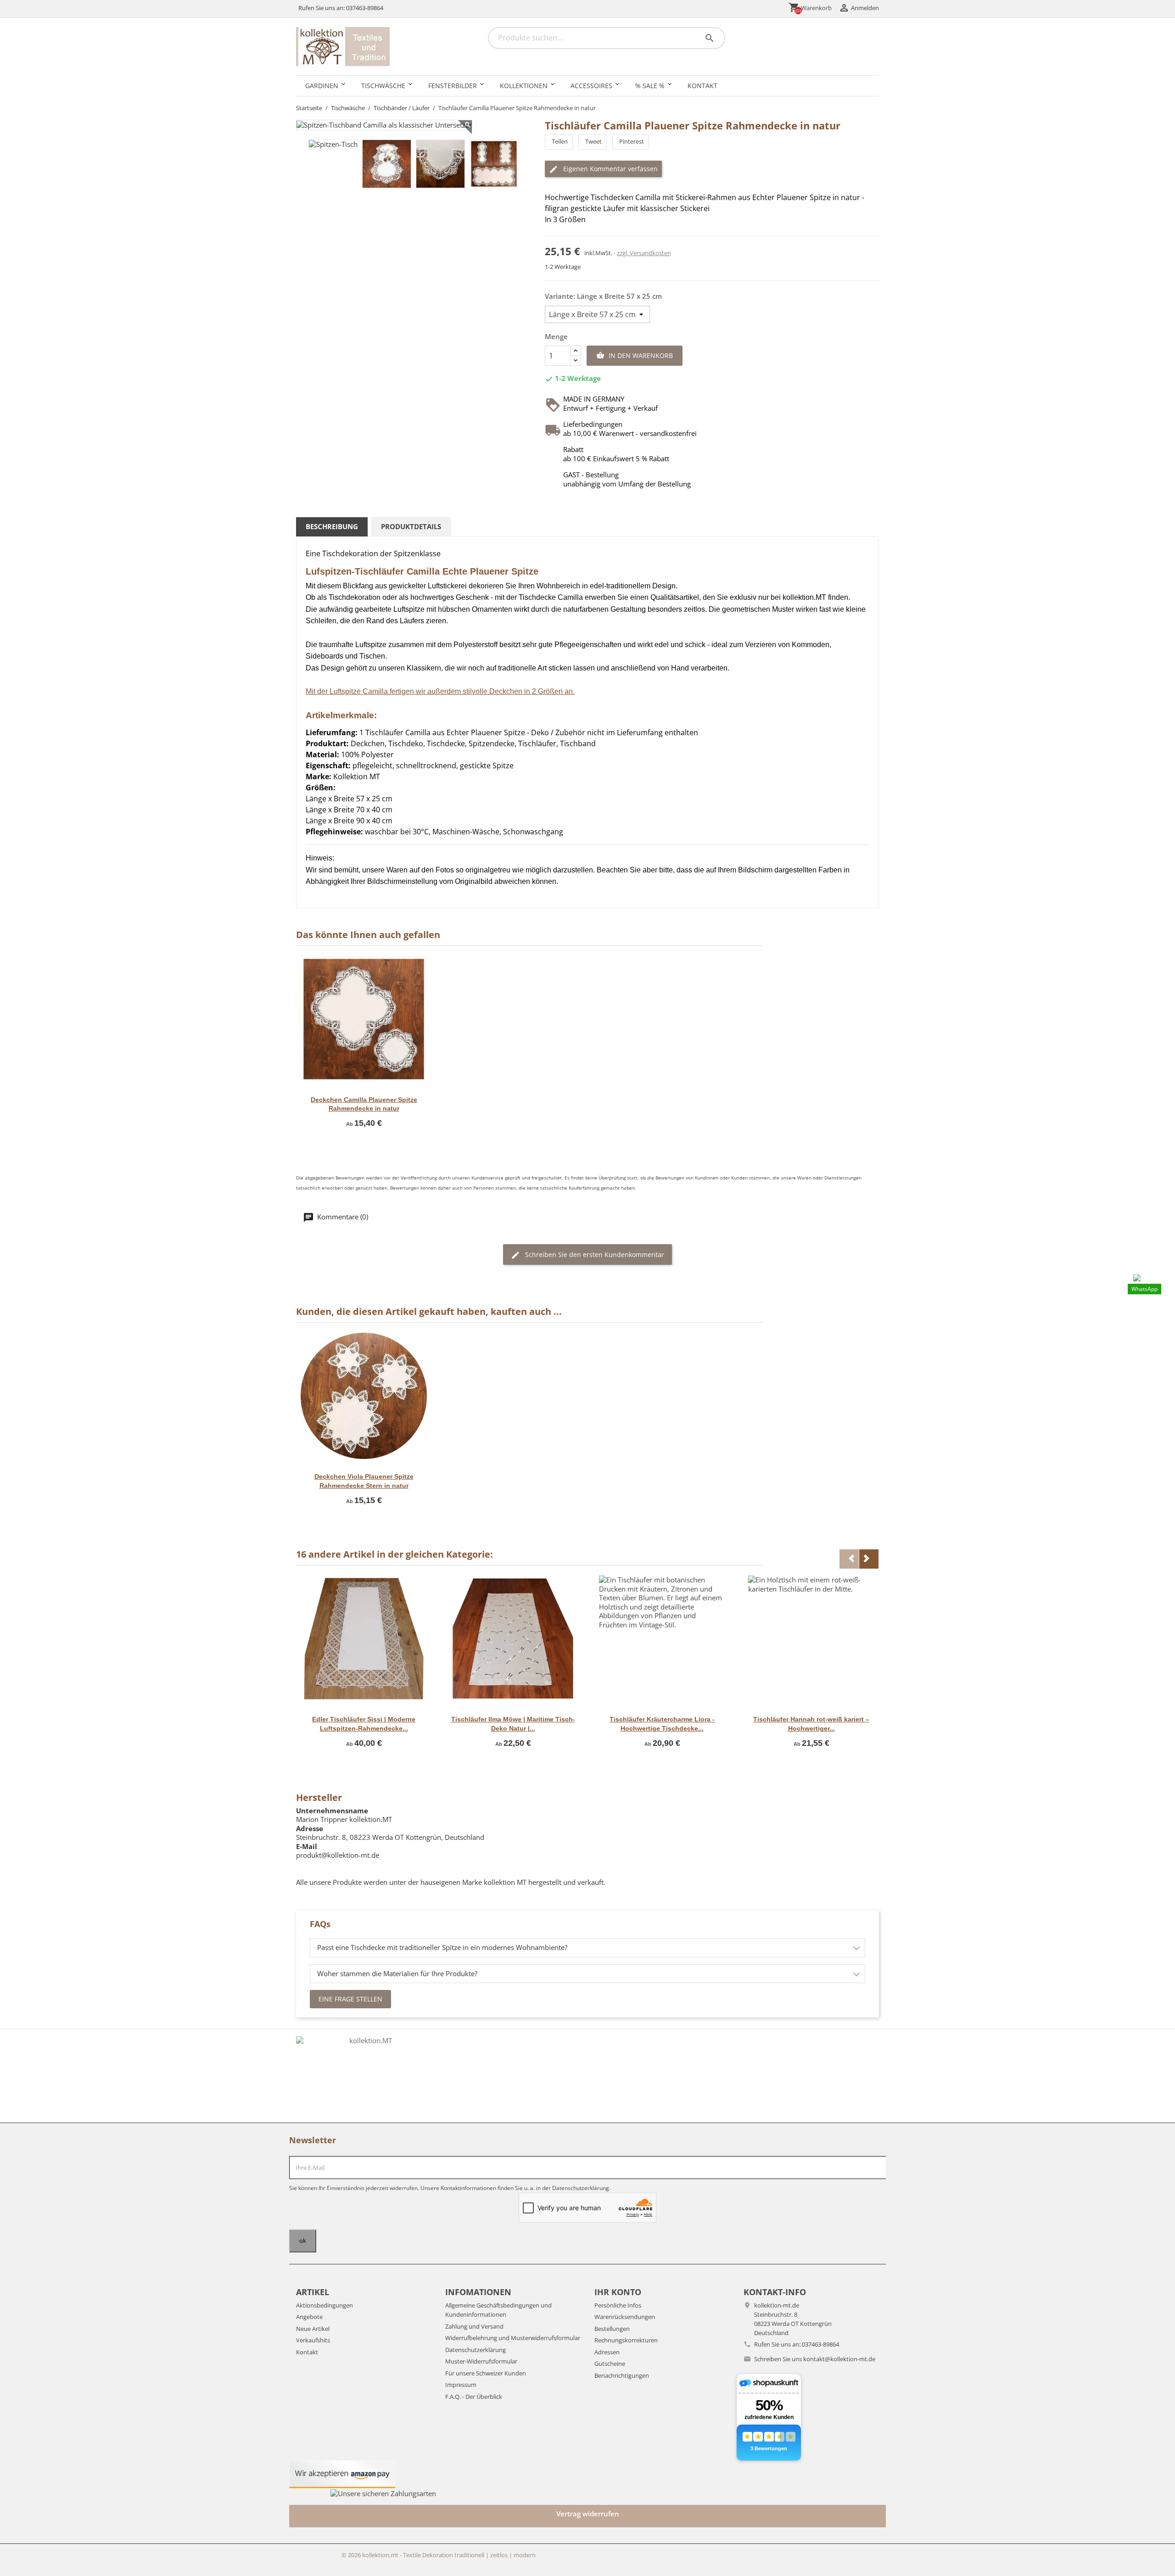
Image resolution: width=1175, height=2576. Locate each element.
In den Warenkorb (635, 355)
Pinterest (632, 141)
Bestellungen (612, 2329)
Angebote (309, 2317)
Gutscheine (610, 2364)
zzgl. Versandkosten (644, 253)
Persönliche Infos (618, 2305)
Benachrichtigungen (622, 2375)
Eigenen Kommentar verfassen (610, 169)
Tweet (593, 141)
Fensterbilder (453, 86)
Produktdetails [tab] (411, 526)
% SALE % (650, 86)
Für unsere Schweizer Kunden (486, 2373)
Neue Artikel (313, 2329)
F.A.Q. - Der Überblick (474, 2397)
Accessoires (591, 86)
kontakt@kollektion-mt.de (839, 2359)
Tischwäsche (383, 86)
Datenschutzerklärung (476, 2350)
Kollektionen (524, 86)
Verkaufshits (313, 2340)
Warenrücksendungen (625, 2317)
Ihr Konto (618, 2292)
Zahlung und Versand (474, 2326)
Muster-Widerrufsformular (481, 2361)
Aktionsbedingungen (325, 2305)
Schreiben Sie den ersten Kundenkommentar (594, 1254)
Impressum (461, 2385)
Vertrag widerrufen (588, 2514)
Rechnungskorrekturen (626, 2340)
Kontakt (702, 86)
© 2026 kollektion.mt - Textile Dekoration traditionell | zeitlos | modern (439, 2555)
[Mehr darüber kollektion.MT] (367, 2076)
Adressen (607, 2352)
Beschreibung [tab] (332, 526)
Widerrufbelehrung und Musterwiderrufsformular (513, 2338)
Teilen (560, 141)
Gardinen (322, 86)
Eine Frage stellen (350, 1999)
